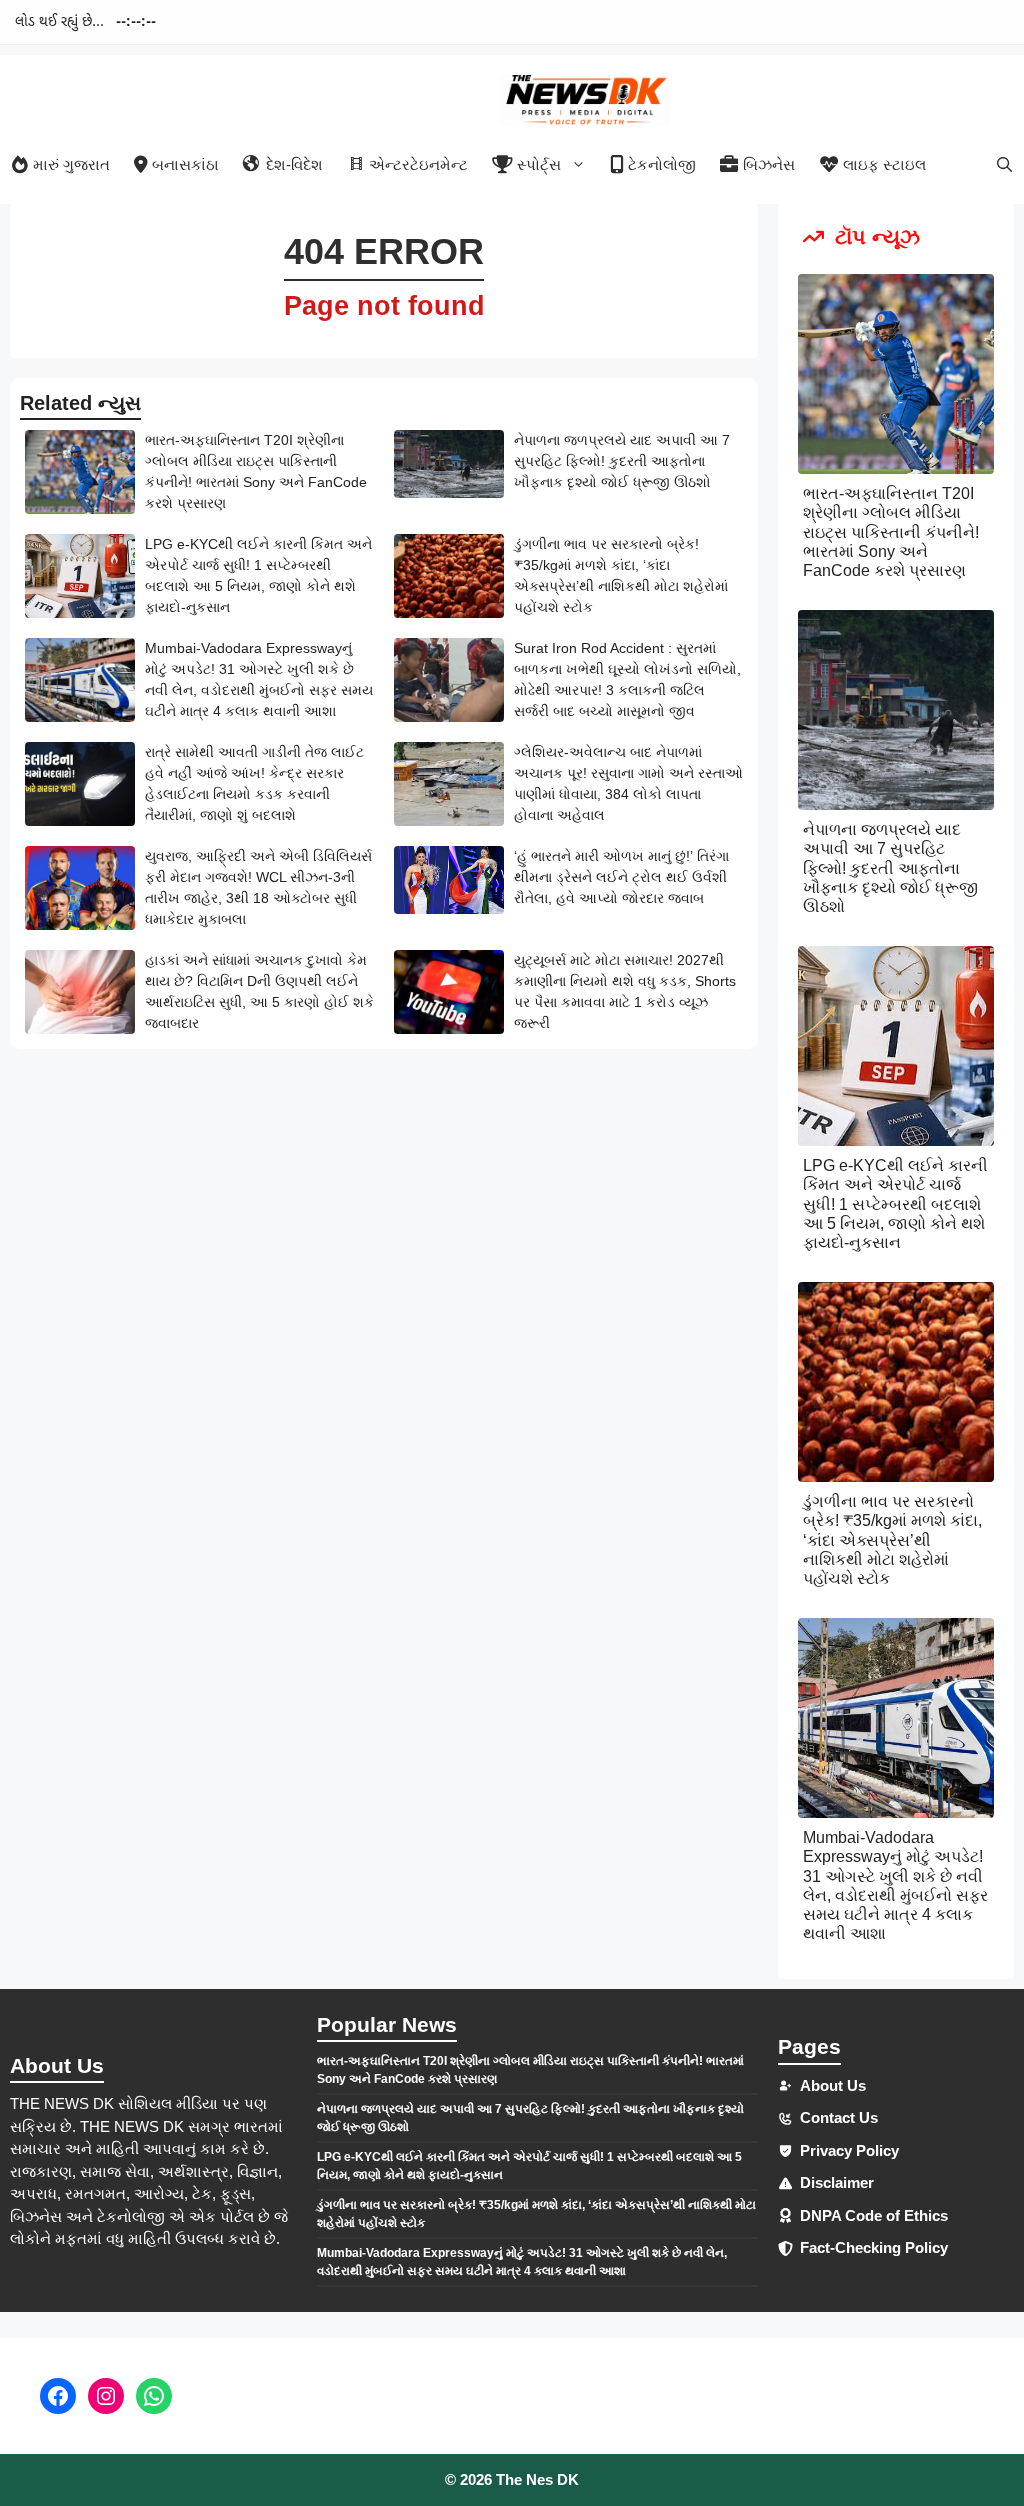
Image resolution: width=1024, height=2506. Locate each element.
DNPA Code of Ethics (874, 2215)
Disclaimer (837, 2182)
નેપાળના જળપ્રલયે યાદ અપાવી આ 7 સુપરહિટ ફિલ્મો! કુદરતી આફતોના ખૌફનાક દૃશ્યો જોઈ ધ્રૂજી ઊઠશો (622, 461)
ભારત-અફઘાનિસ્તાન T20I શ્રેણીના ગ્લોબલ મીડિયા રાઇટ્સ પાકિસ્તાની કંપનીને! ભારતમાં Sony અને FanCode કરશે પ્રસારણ (891, 532)
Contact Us (839, 2117)
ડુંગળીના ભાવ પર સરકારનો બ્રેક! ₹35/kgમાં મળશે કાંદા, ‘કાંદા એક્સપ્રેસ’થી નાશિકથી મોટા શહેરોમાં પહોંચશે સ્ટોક (892, 1540)
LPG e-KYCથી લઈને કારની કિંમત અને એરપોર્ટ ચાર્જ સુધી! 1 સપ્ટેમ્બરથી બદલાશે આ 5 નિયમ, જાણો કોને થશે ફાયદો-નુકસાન (895, 1204)
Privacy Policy (849, 2150)
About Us (833, 2085)
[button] (1004, 164)
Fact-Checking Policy (874, 2247)
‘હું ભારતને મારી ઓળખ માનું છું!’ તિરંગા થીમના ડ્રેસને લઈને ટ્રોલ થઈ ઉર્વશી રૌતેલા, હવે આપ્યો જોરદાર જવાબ (621, 877)
